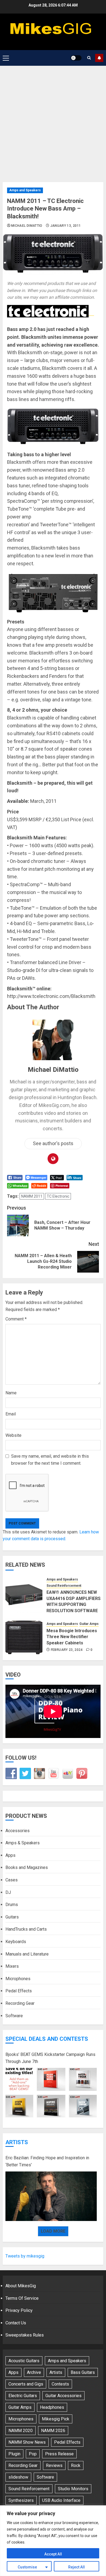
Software (14, 2016)
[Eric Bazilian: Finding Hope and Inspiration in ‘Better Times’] (51, 2196)
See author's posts (53, 1143)
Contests (60, 2384)
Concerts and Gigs (26, 2384)
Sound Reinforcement (64, 1586)
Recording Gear (20, 2003)
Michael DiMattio (27, 226)
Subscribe (99, 58)
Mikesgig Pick (56, 2419)
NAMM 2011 (32, 1196)
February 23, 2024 (67, 1650)
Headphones (52, 2407)
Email (11, 1414)
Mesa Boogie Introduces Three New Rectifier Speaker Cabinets (72, 1637)
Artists (17, 2142)
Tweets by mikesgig (25, 2256)
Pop (33, 2454)
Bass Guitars (83, 2372)
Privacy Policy (19, 2310)
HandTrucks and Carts (26, 1929)
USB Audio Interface (61, 2500)
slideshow (18, 2477)
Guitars (12, 1917)
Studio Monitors (73, 2489)
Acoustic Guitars (24, 2361)
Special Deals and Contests (47, 2039)
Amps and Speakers (25, 190)
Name (11, 1393)
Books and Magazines (27, 1867)
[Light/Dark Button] (76, 58)
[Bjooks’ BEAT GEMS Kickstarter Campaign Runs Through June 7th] (51, 2093)
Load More (53, 2231)
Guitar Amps (89, 1624)
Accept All (53, 2554)
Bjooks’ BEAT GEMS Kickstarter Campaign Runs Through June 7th (50, 2058)
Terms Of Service (22, 2298)
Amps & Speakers (23, 1843)
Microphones (18, 1979)
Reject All (77, 2567)
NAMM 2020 (21, 2431)
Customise (27, 2567)
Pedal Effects (19, 1991)
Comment (16, 1319)
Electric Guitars (23, 2396)
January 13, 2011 (66, 226)
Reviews (54, 2465)
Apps (10, 1855)
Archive (34, 2372)
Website (13, 1435)
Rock (76, 2465)
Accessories (18, 1831)
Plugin (14, 2454)
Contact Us (16, 2323)
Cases (12, 1880)
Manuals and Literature (27, 1954)
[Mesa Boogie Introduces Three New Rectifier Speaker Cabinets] (24, 1637)
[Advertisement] (53, 121)
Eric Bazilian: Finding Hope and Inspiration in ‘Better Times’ (47, 2161)
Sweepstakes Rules (25, 2335)
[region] (53, 2541)
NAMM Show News (27, 2442)
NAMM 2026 (53, 2431)
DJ (8, 1892)
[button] (6, 58)
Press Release (59, 2454)
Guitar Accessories (63, 2396)
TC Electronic (58, 1196)
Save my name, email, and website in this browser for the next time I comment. (50, 1460)
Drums (12, 1905)
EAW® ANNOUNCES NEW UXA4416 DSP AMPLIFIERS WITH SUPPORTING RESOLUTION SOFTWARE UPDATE (74, 1604)
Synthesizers (21, 2500)
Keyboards (16, 1942)
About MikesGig (21, 2286)
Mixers (12, 1966)
